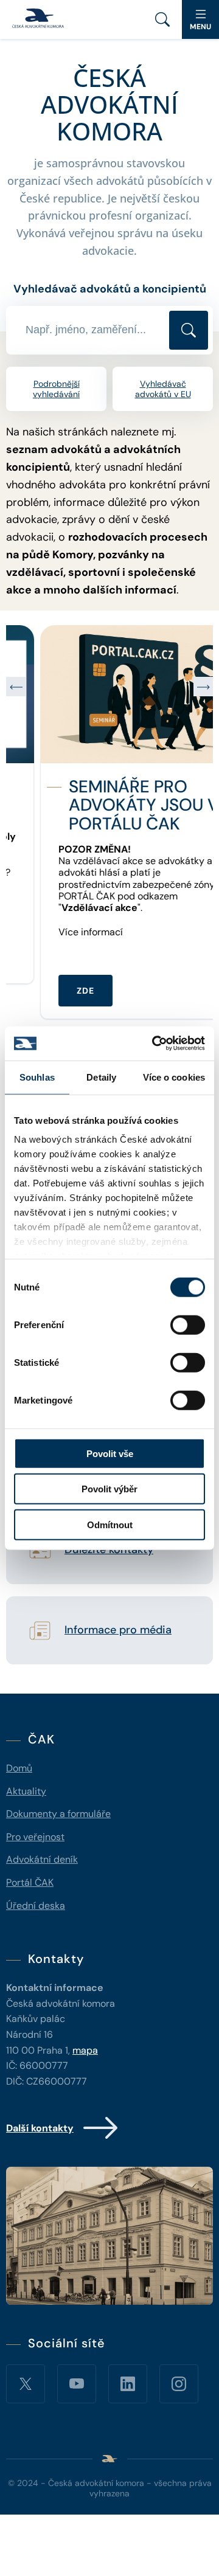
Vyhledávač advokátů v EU (163, 389)
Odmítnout (110, 1524)
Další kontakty (40, 2128)
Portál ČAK (30, 1882)
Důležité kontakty (109, 1550)
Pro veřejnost (35, 1837)
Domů (19, 1768)
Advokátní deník (42, 1859)
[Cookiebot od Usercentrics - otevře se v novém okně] (155, 1044)
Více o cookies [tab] (174, 1077)
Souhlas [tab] (37, 1077)
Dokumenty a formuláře (58, 1814)
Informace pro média (118, 1630)
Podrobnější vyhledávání (56, 389)
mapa (85, 2050)
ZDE (51, 991)
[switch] (188, 1324)
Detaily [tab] (101, 1077)
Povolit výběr (109, 1489)
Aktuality (26, 1791)
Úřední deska (36, 1906)
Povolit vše (110, 1453)
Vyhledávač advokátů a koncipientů (110, 289)
